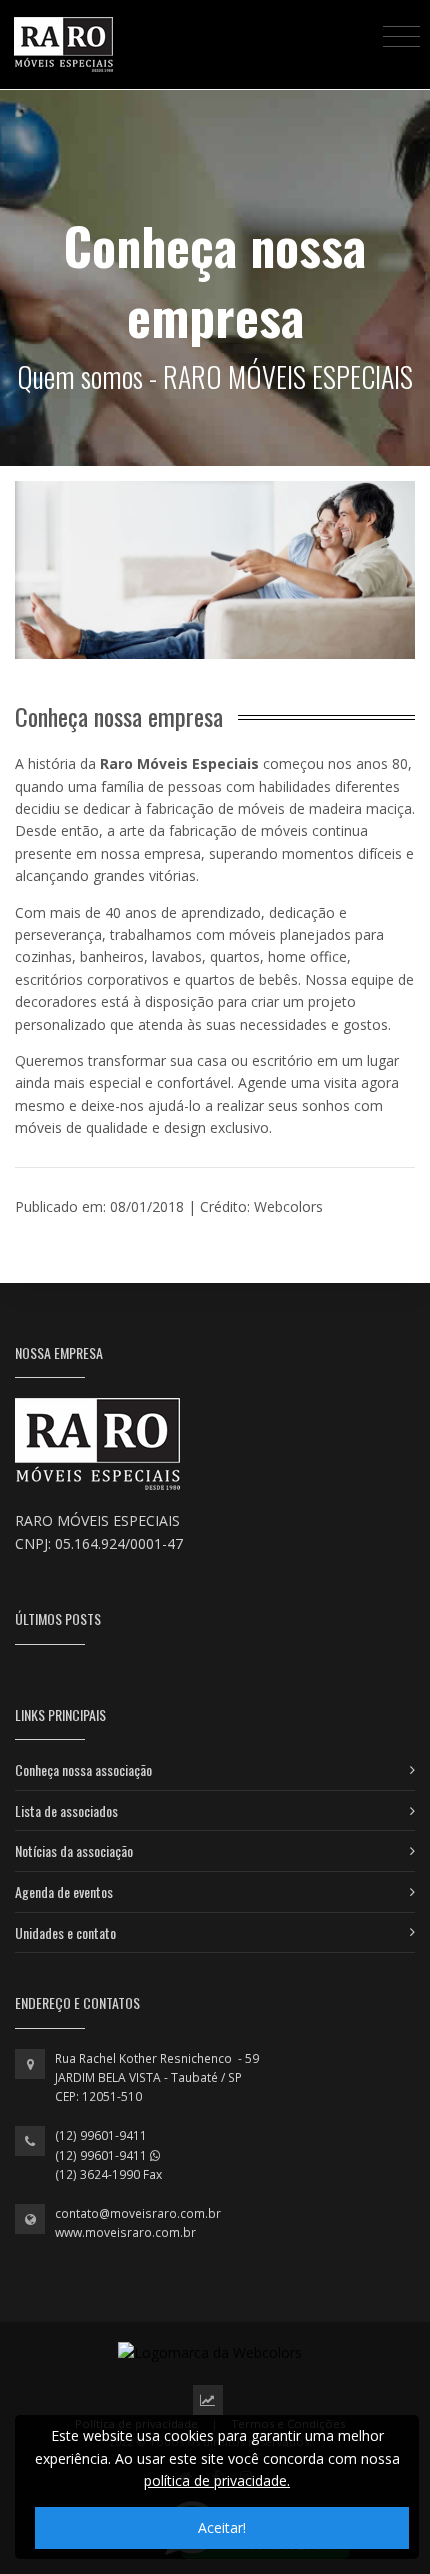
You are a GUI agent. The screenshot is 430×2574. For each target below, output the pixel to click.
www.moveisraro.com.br (125, 2232)
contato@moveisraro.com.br (138, 2213)
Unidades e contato (65, 1932)
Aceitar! (222, 2527)
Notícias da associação (74, 1850)
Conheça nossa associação (83, 1769)
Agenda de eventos (64, 1891)
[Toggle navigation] (401, 35)
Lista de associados (66, 1810)
